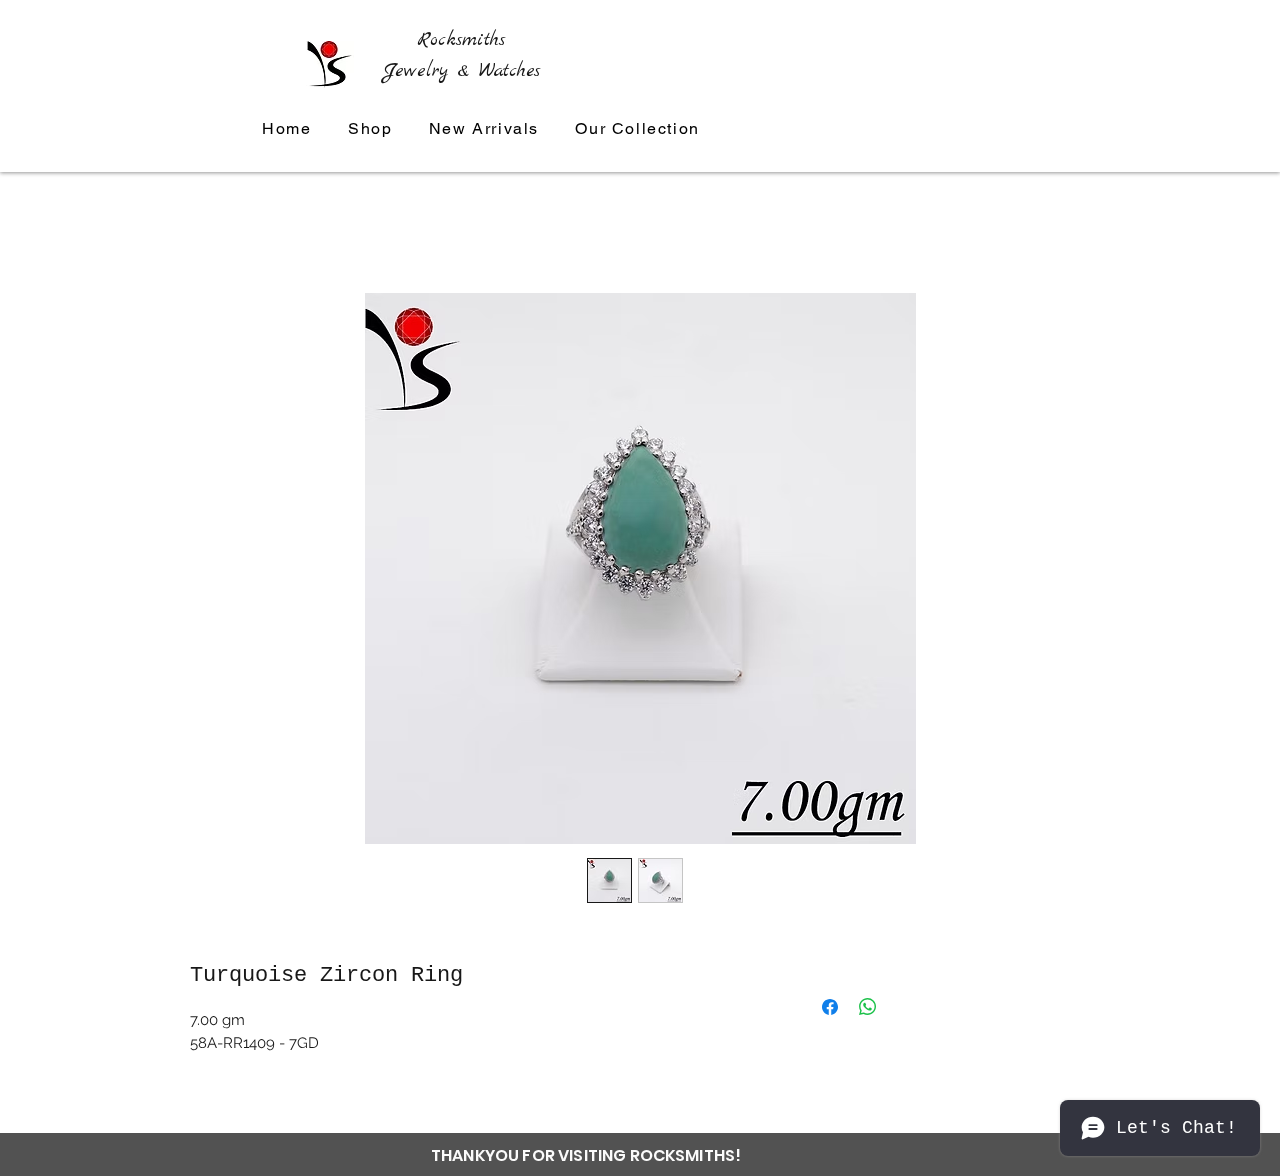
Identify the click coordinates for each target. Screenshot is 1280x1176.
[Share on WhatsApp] (868, 1007)
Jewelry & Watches (461, 71)
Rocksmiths (461, 40)
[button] (637, 129)
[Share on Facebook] (830, 1007)
